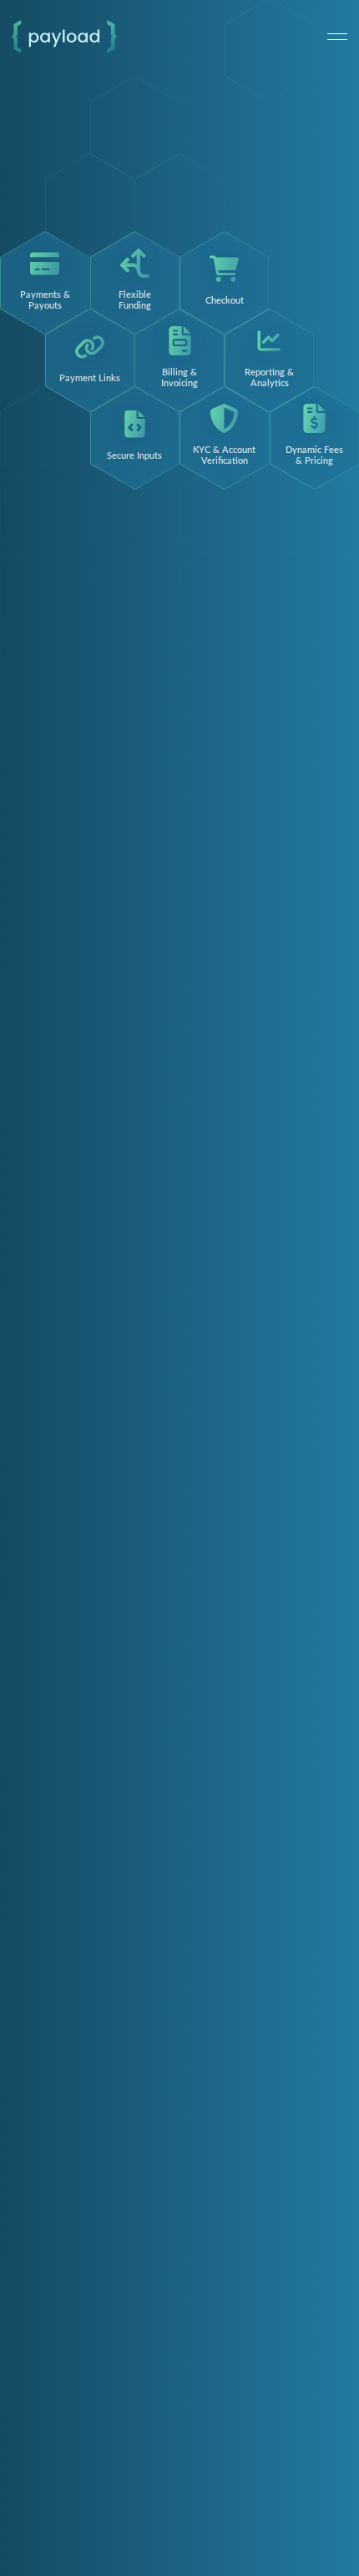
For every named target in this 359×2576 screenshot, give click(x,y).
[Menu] (337, 37)
